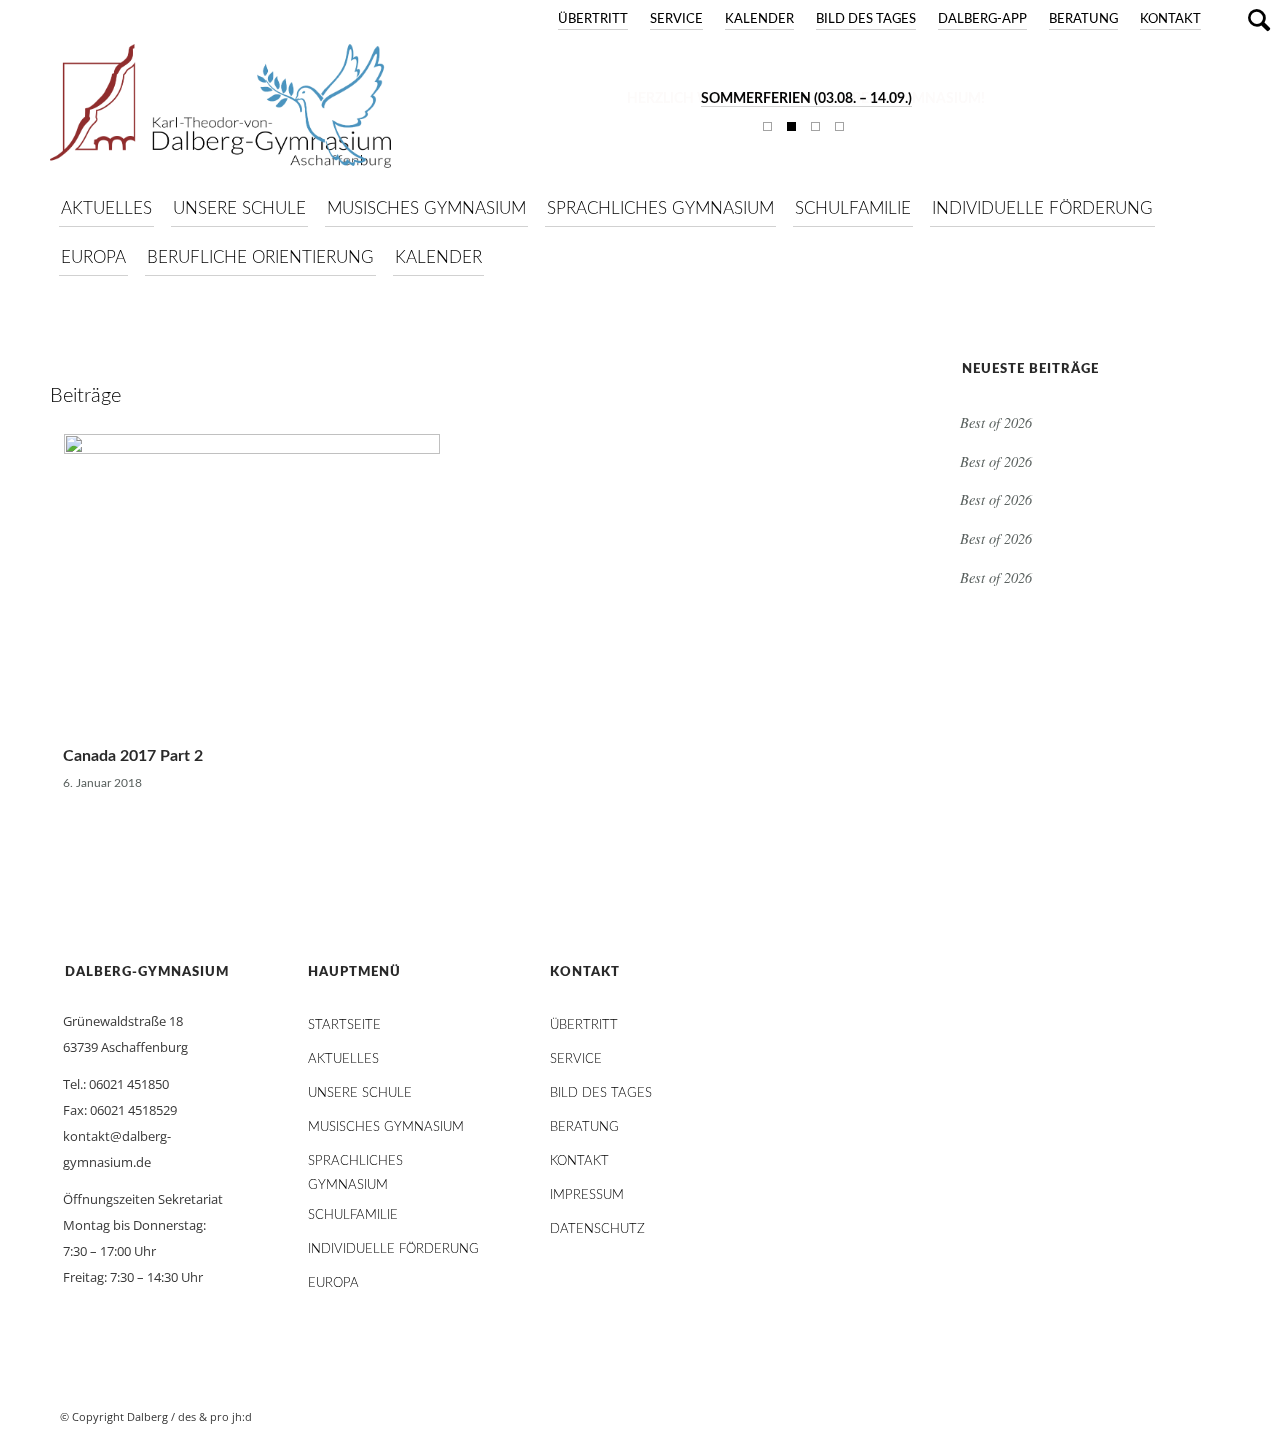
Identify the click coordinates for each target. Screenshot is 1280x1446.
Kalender (759, 19)
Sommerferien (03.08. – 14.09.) (806, 99)
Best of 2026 (996, 422)
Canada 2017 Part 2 (133, 756)
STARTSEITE (344, 1025)
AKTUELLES (343, 1059)
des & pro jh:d (215, 1416)
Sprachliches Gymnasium (355, 1166)
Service (676, 19)
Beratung (1083, 19)
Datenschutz (597, 1229)
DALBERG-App (982, 19)
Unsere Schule (360, 1093)
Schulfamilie (353, 1215)
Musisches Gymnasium (386, 1127)
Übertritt (593, 19)
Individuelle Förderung (393, 1249)
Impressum (587, 1195)
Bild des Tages (866, 19)
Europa (333, 1283)
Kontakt (1170, 19)
